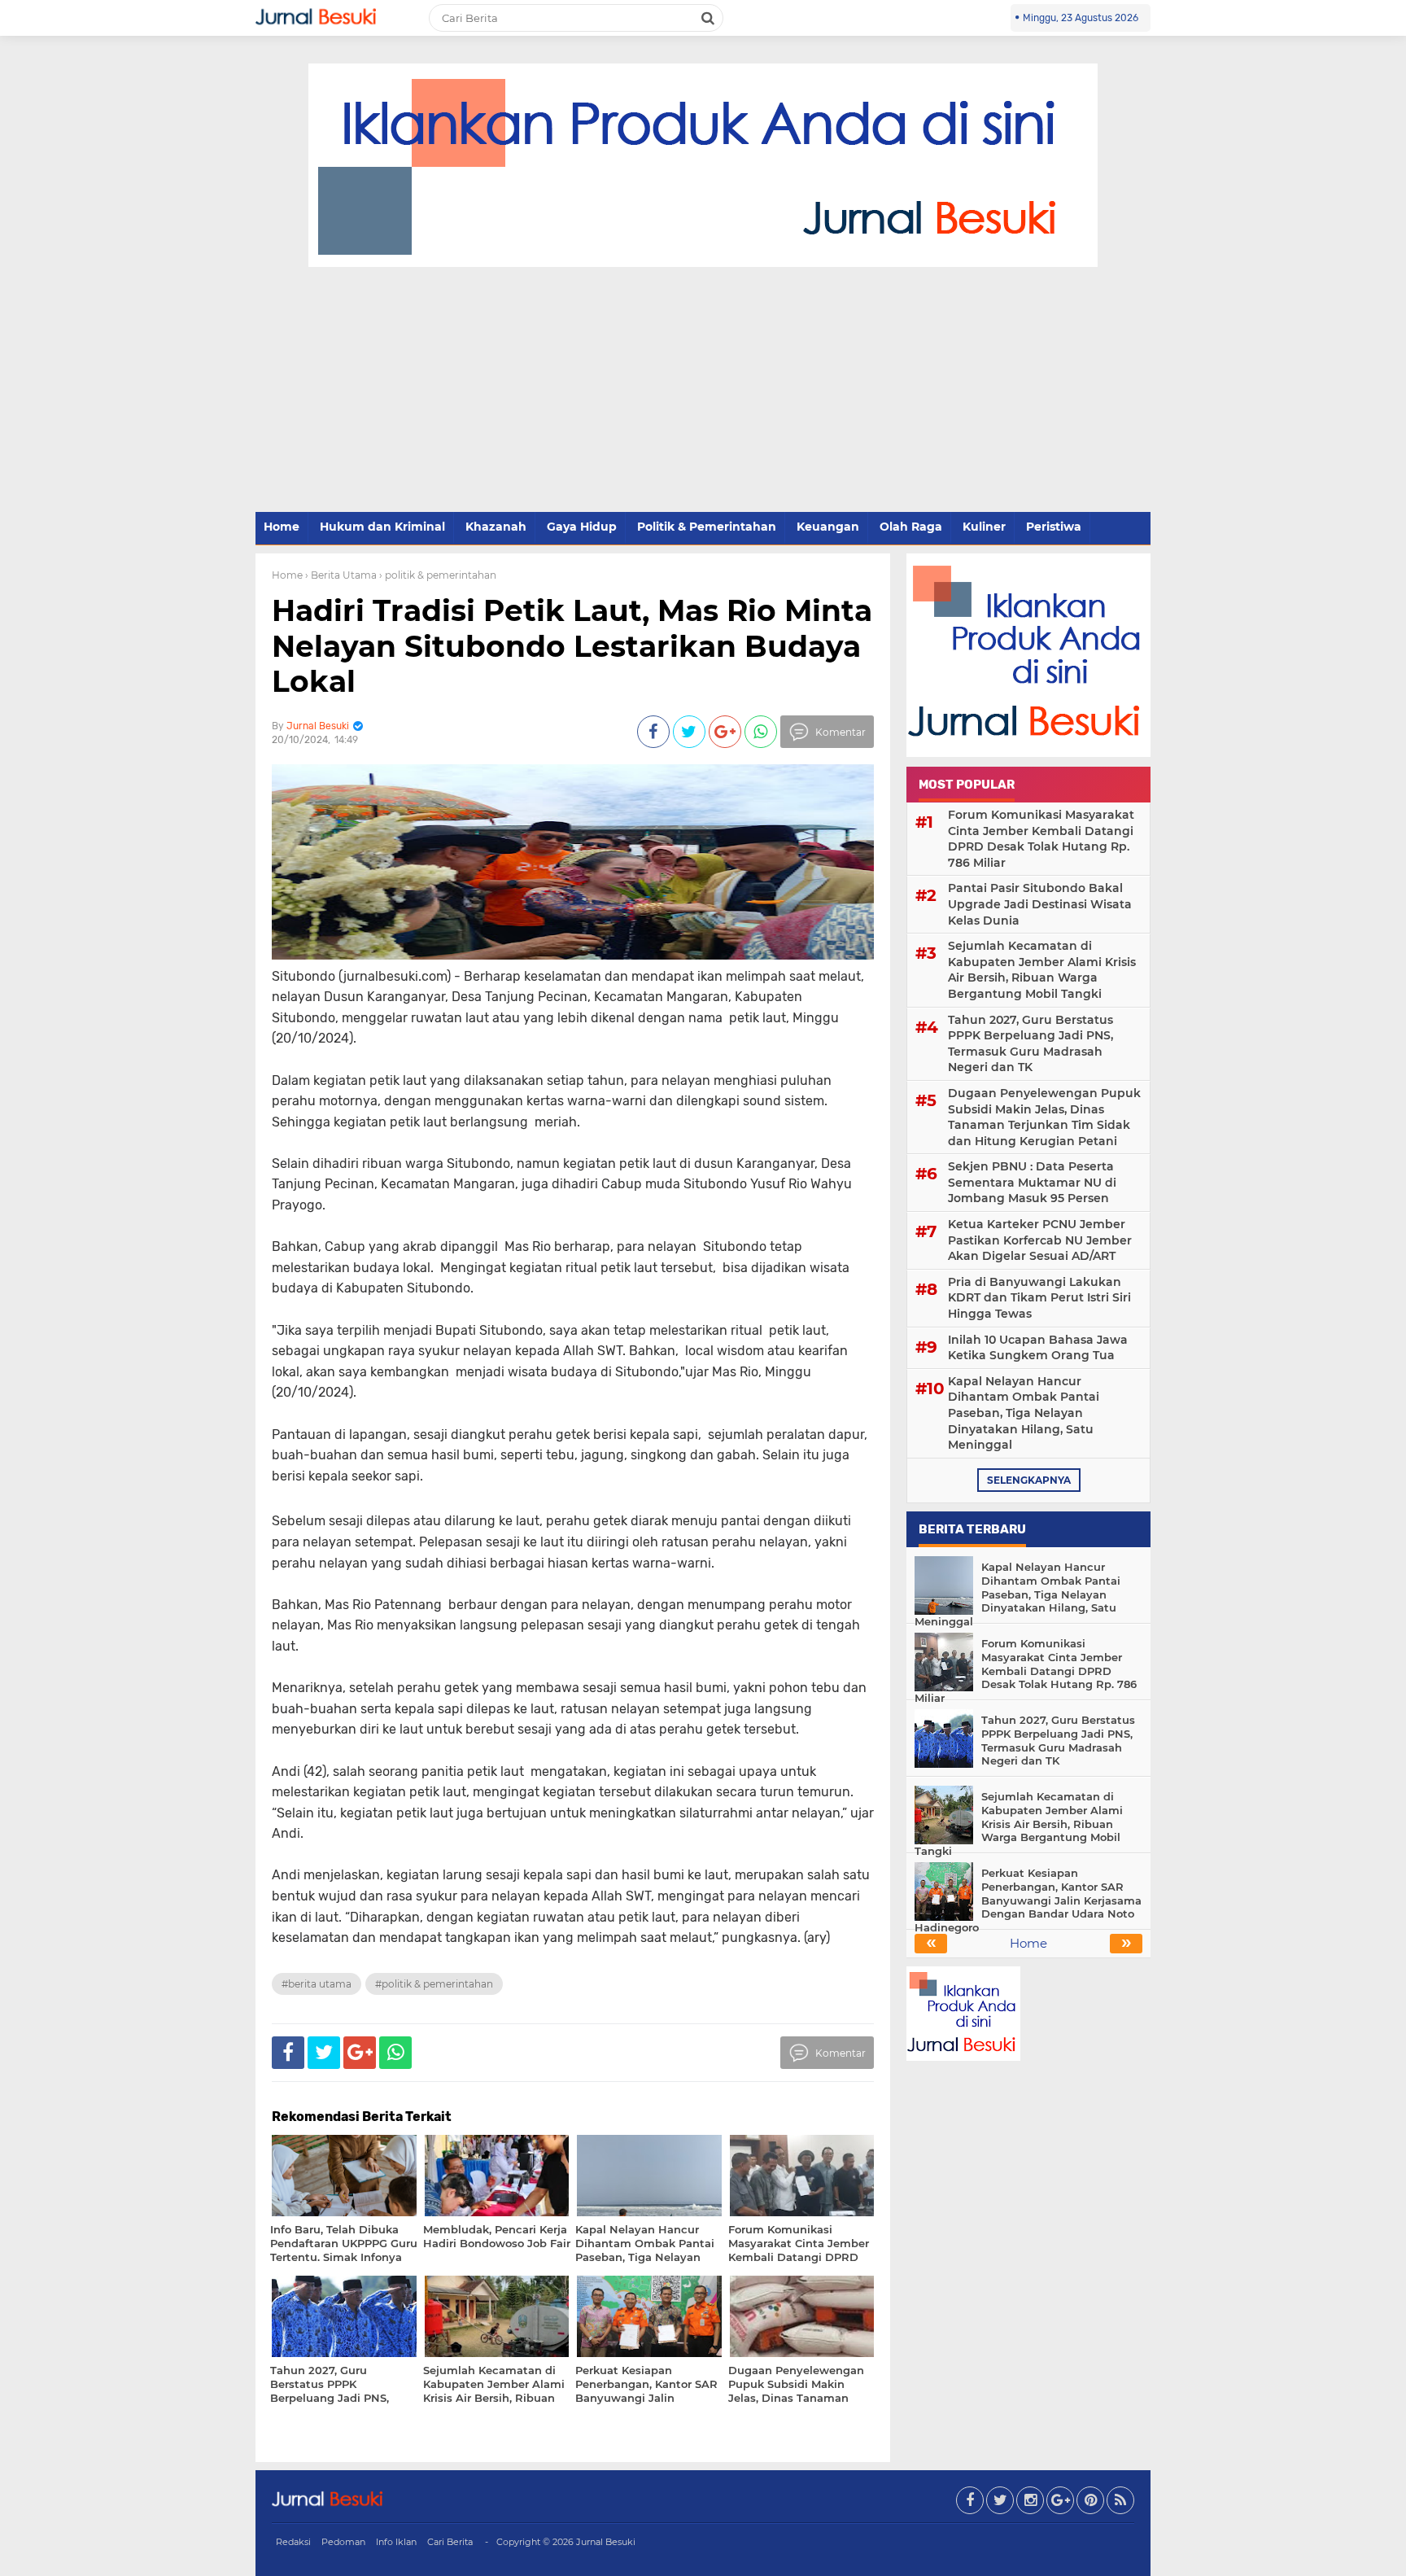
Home (282, 527)
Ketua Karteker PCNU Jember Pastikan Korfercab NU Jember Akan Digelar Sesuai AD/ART (1040, 1240)
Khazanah (496, 527)
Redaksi (293, 2542)
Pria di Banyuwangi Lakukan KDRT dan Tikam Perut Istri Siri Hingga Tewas (1039, 1298)
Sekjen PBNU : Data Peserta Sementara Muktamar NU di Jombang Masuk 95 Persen (1032, 1182)
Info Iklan (396, 2542)
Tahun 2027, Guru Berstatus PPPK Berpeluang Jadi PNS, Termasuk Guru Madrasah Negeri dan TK (1030, 1044)
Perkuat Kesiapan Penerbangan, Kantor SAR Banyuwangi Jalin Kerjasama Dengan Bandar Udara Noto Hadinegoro (1028, 1900)
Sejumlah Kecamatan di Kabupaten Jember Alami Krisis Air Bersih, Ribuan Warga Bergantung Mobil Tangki (1042, 970)
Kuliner (984, 527)
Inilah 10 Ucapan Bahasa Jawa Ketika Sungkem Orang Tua (1038, 1348)
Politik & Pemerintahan (707, 527)
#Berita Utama (317, 1984)
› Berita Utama (341, 575)
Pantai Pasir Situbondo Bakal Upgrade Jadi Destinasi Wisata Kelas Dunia (1040, 904)
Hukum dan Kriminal (382, 527)
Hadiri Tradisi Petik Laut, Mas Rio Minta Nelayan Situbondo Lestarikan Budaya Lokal (572, 645)
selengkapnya (1029, 1480)
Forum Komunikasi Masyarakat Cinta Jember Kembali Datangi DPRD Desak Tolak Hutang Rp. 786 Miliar (1041, 839)
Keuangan (828, 527)
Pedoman (343, 2542)
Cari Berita (450, 2542)
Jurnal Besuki (606, 2542)
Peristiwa (1054, 527)
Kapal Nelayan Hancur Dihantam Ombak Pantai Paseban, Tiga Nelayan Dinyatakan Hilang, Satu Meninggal (1024, 1413)
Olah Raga (911, 527)
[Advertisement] (703, 390)
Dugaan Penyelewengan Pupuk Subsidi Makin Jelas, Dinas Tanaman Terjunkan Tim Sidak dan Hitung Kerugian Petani (1044, 1117)
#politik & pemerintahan (434, 1984)
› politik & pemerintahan (438, 575)
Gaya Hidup (582, 527)
